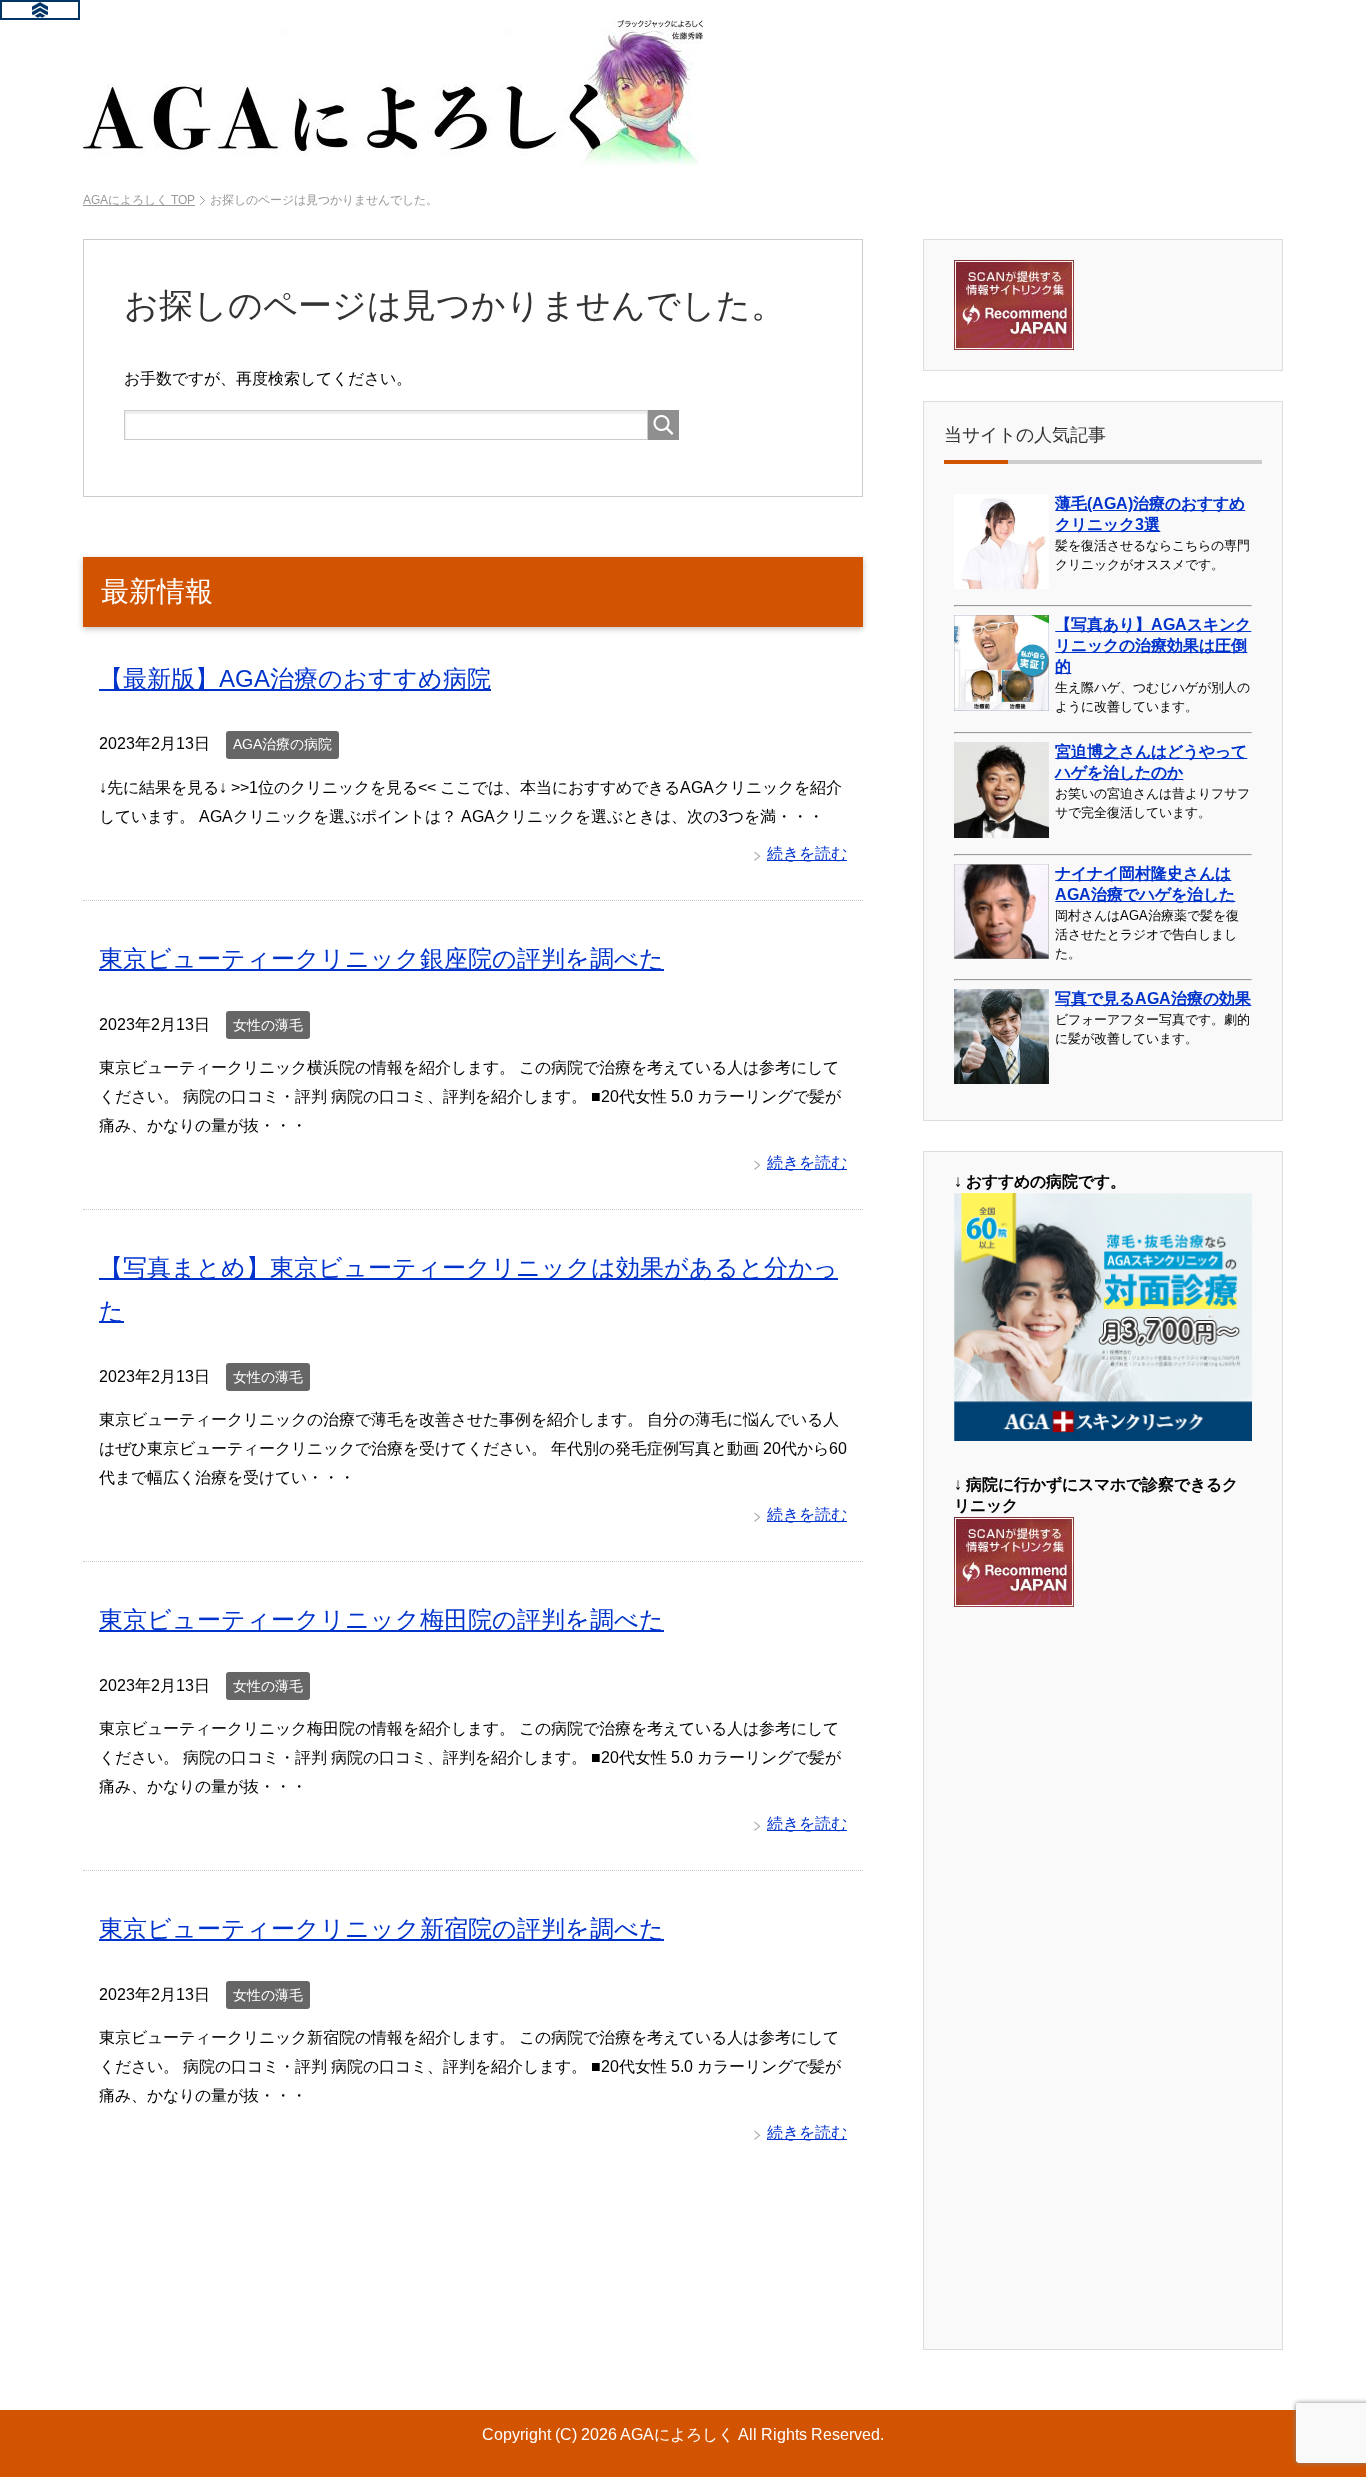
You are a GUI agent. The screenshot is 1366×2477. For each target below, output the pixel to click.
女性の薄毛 (268, 1025)
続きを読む (807, 853)
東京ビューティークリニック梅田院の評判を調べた (381, 1619)
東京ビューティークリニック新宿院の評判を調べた (381, 1928)
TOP (139, 200)
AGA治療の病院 (282, 744)
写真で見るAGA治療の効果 (1153, 998)
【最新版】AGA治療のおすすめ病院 (295, 678)
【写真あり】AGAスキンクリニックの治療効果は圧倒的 (1153, 645)
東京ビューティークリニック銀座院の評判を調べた (381, 958)
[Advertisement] (1103, 1977)
